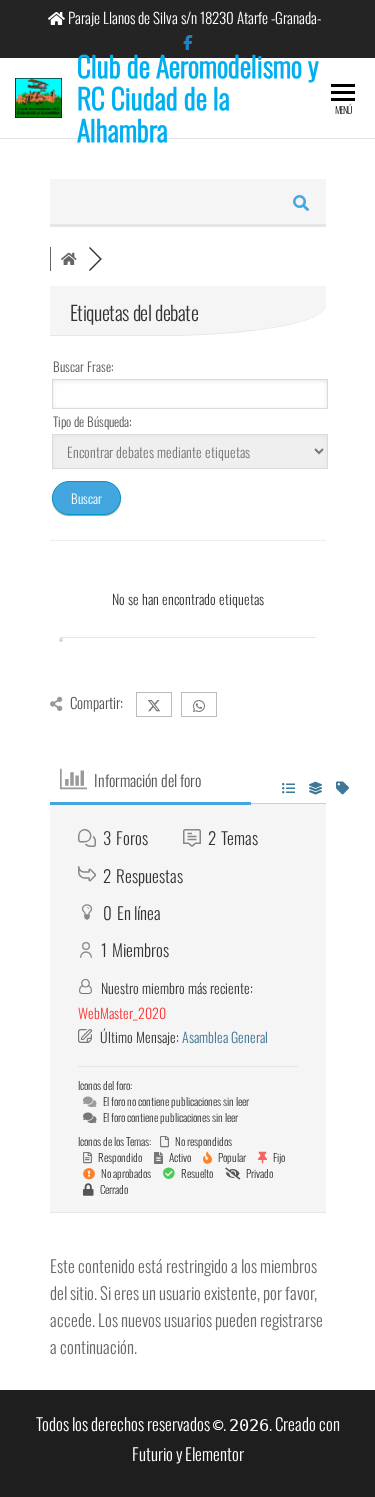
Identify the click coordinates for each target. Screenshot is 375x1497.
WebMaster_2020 (122, 1012)
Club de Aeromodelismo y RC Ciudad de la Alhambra (198, 97)
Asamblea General (225, 1036)
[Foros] (69, 259)
